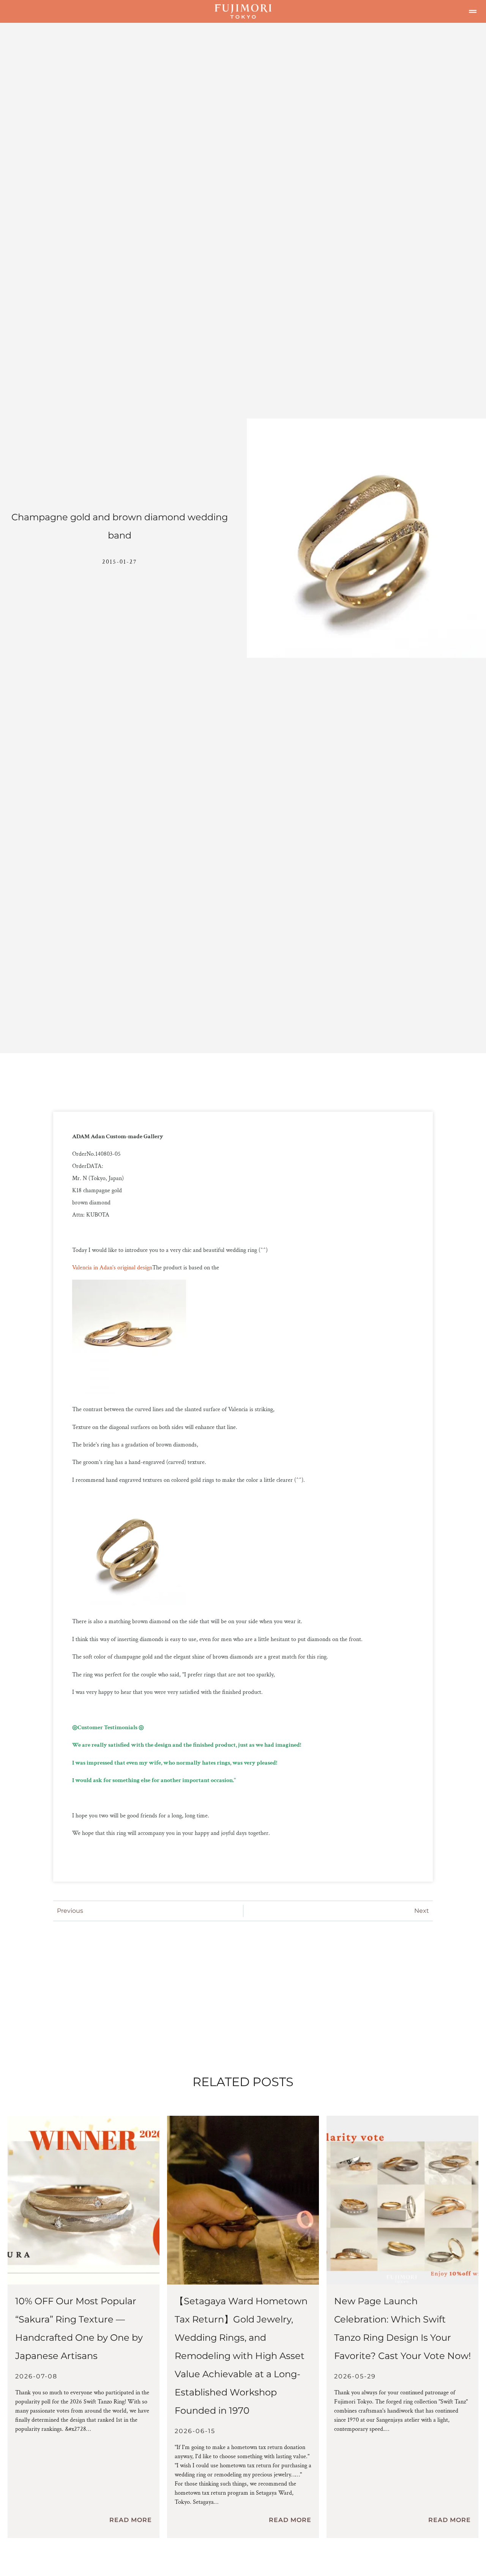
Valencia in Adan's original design (112, 1268)
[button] (473, 11)
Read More (131, 2520)
